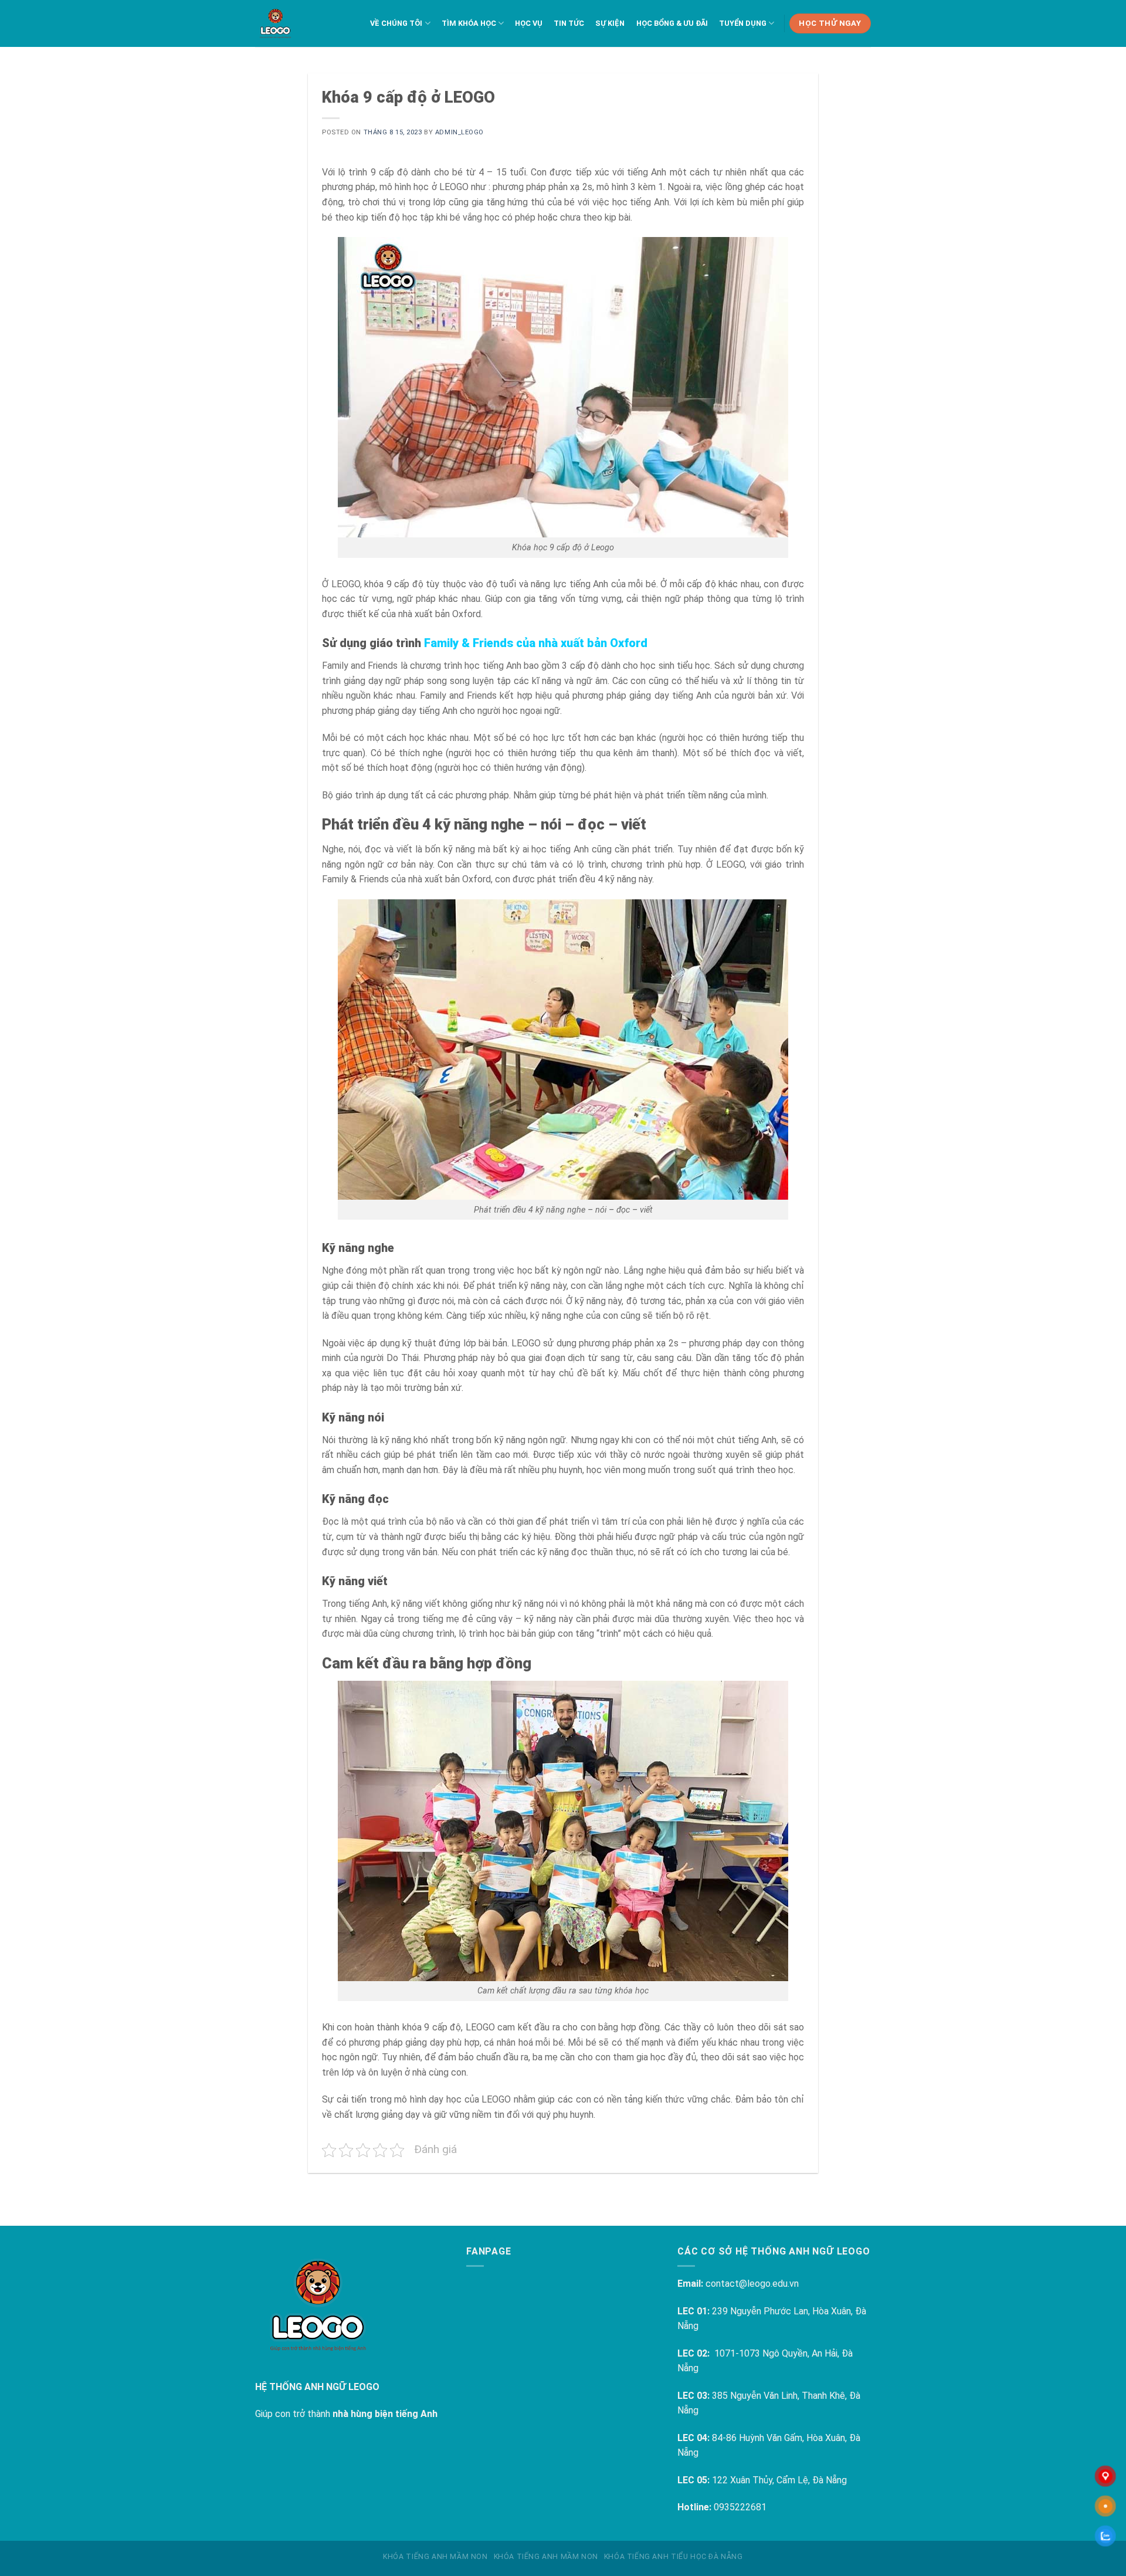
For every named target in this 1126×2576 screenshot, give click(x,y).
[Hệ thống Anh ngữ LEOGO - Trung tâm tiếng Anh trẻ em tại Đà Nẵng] (275, 23)
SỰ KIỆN (610, 23)
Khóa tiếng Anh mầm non (435, 2557)
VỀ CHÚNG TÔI (396, 23)
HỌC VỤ (529, 23)
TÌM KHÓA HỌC (469, 23)
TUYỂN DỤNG (743, 23)
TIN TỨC (569, 23)
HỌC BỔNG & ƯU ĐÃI (672, 23)
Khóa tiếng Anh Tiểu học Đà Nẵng (674, 2557)
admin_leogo (459, 132)
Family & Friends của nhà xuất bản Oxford (536, 643)
